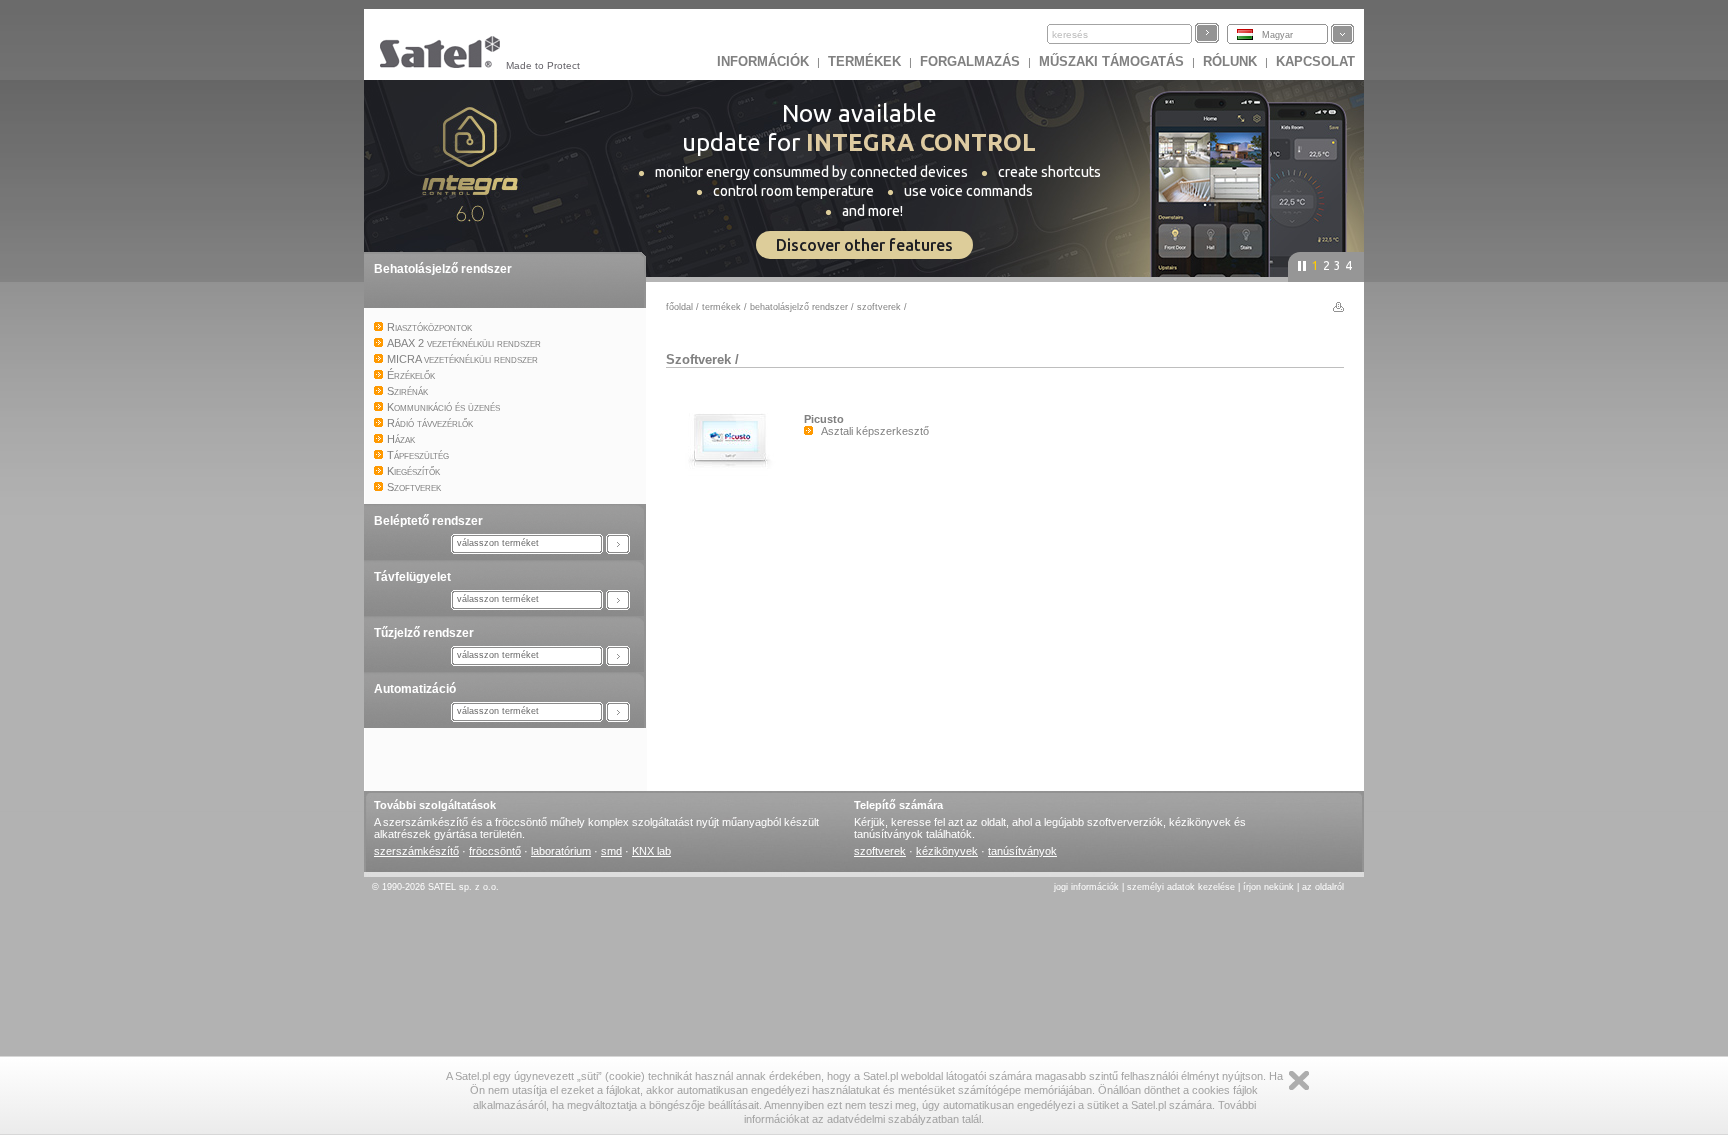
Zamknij (1299, 1080)
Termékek (864, 61)
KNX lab (651, 851)
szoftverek (880, 851)
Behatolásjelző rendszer (443, 269)
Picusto (824, 419)
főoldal (679, 307)
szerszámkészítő (416, 851)
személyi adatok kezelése (1181, 887)
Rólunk (1230, 61)
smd (611, 851)
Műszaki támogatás (1111, 61)
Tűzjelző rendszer (424, 633)
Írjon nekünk (1268, 887)
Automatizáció (415, 689)
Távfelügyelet (412, 577)
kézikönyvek (947, 851)
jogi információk (1086, 887)
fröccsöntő (495, 851)
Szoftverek (879, 307)
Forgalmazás (970, 61)
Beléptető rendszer (428, 521)
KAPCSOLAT (1315, 61)
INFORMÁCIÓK (763, 61)
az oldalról (1323, 887)
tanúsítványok (1022, 851)
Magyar (1277, 35)
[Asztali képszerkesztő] (735, 472)
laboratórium (561, 851)
